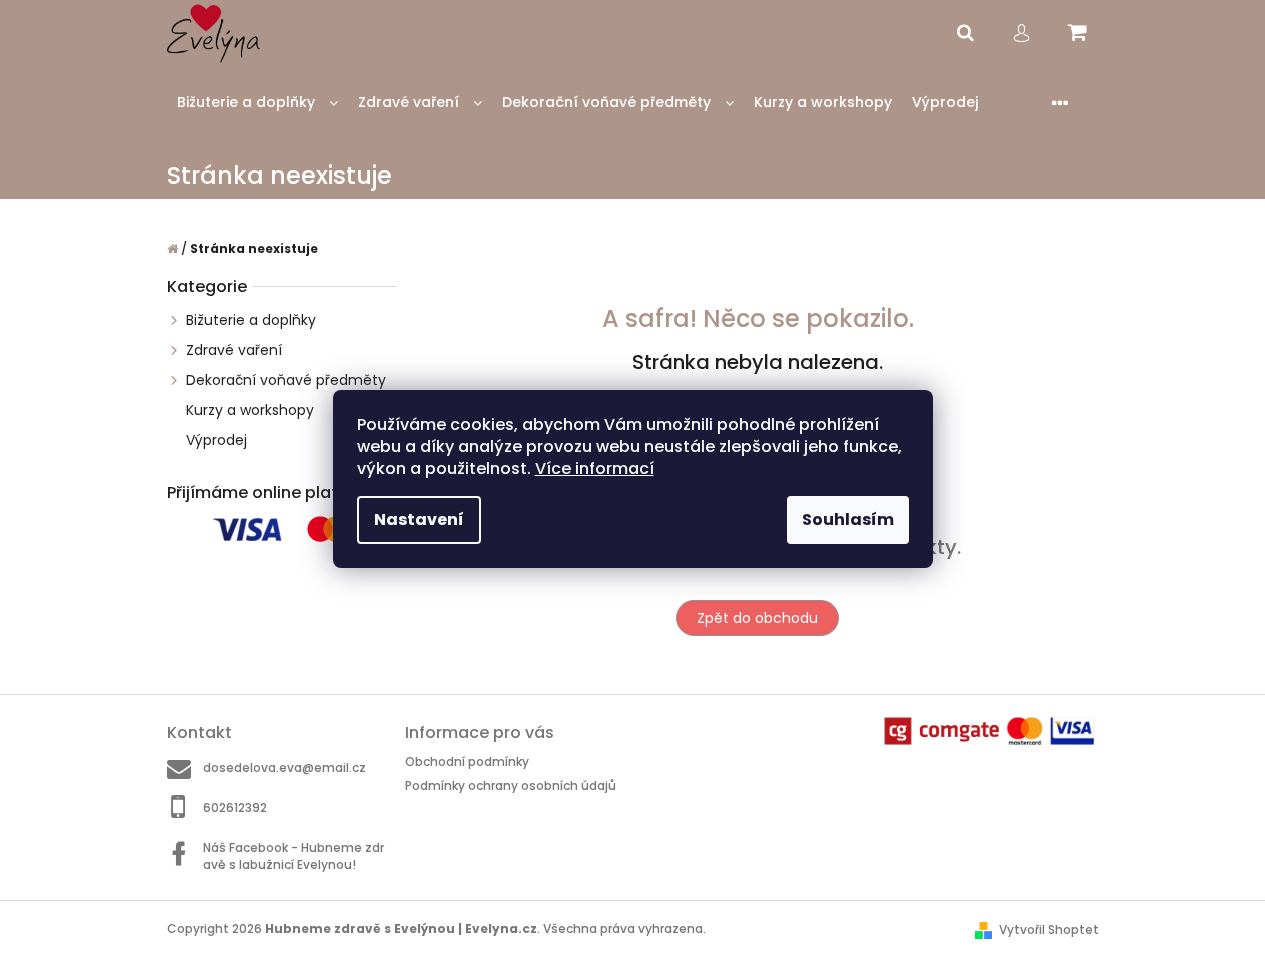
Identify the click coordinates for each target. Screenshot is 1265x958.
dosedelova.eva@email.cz (284, 767)
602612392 (235, 807)
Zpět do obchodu (757, 618)
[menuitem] (257, 102)
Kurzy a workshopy (250, 410)
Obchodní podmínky (467, 761)
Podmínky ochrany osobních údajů (510, 785)
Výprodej (216, 440)
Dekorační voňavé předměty (286, 380)
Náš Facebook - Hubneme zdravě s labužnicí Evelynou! (293, 856)
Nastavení (419, 519)
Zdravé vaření (234, 350)
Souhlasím (848, 519)
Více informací (594, 468)
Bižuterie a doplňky (251, 320)
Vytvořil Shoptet (1049, 929)
